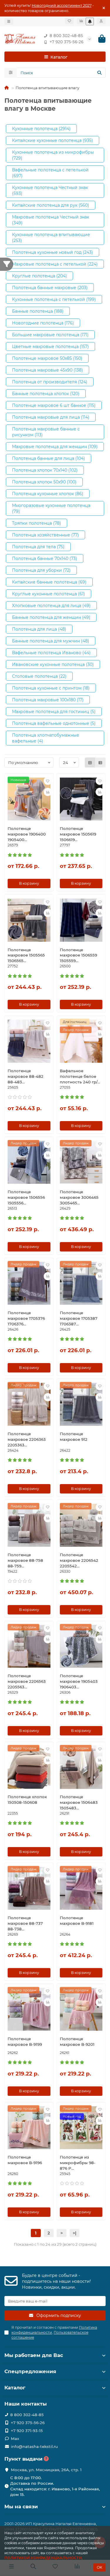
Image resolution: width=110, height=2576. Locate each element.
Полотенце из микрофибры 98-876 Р (78, 2163)
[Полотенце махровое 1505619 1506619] (81, 799)
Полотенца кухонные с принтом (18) (51, 688)
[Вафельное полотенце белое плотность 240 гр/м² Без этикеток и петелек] (81, 1041)
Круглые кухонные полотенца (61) (49, 594)
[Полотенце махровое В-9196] (29, 2128)
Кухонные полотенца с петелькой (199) (54, 299)
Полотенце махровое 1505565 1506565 (26, 955)
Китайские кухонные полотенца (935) (53, 140)
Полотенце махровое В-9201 (77, 2042)
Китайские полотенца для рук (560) (51, 205)
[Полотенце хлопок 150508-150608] (29, 1767)
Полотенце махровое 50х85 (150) (47, 358)
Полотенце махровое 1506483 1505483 (79, 1802)
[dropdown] (9, 21)
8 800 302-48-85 (66, 36)
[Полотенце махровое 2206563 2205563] (29, 1646)
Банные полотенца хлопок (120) (46, 394)
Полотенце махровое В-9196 (25, 2160)
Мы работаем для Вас (34, 2355)
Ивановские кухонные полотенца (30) (53, 664)
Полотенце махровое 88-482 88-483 (26, 1076)
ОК (99, 2567)
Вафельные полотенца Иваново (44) (51, 653)
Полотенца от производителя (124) (50, 382)
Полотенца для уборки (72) (41, 570)
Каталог (15, 2388)
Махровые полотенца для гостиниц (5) (54, 712)
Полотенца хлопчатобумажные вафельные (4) (46, 738)
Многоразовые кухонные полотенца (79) (51, 508)
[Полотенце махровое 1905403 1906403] (81, 1646)
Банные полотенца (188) (38, 311)
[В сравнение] (48, 792)
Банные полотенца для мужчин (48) (51, 641)
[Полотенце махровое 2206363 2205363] (29, 1404)
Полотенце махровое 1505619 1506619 (78, 834)
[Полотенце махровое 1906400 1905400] (29, 799)
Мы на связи (21, 2507)
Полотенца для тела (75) (38, 547)
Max (15, 2439)
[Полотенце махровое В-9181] (81, 1888)
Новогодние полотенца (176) (43, 323)
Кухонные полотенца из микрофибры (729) (53, 155)
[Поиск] (99, 73)
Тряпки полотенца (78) (37, 523)
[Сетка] (90, 762)
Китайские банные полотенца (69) (49, 582)
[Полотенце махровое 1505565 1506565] (29, 920)
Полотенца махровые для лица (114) (51, 417)
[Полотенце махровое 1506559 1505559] (81, 920)
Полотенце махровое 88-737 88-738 (25, 1923)
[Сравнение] (81, 21)
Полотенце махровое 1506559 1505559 (78, 955)
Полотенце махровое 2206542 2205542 (79, 1560)
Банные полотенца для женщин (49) (51, 617)
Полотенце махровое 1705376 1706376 (26, 1318)
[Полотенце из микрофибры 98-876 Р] (81, 2128)
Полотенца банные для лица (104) (49, 458)
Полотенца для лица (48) (39, 629)
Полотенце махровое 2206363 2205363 (27, 1439)
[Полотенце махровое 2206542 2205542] (81, 1525)
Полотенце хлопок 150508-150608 (27, 1800)
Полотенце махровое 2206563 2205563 (27, 1681)
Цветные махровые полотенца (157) (50, 347)
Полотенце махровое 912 (74, 1437)
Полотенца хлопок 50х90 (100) (44, 482)
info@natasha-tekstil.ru (34, 2446)
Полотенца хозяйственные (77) (45, 535)
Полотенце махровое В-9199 (25, 2042)
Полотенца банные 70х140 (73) (45, 558)
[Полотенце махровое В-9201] (81, 2009)
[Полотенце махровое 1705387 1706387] (81, 1283)
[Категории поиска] (11, 73)
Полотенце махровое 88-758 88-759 (25, 1560)
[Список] (100, 762)
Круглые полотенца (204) (39, 276)
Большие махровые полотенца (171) (50, 335)
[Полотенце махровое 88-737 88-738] (29, 1888)
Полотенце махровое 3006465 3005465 (79, 1197)
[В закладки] (48, 781)
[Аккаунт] (101, 21)
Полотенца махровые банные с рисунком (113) (46, 432)
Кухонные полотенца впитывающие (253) (51, 238)
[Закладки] (69, 21)
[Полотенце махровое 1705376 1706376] (29, 1283)
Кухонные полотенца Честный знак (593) (50, 190)
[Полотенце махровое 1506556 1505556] (29, 1162)
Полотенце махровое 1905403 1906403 (79, 1681)
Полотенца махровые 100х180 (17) (48, 700)
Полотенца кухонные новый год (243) (53, 252)
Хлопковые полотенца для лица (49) (51, 606)
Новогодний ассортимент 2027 (62, 5)
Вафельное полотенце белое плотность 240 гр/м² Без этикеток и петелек (81, 1077)
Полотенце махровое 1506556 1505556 (26, 1197)
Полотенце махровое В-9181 (77, 1921)
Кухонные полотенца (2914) (41, 129)
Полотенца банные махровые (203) (50, 288)
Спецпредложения (30, 2371)
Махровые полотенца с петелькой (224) (55, 264)
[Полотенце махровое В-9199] (29, 2009)
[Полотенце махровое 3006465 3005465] (81, 1162)
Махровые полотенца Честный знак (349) (51, 220)
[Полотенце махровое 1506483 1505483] (81, 1767)
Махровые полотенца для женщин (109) (55, 447)
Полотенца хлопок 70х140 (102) (45, 470)
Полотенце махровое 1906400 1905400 (27, 834)
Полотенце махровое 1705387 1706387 (79, 1318)
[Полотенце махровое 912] (81, 1404)
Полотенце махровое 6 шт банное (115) (54, 405)
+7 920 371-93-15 (27, 2431)
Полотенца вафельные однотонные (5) (54, 723)
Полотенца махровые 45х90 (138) (48, 370)
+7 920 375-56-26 (66, 42)
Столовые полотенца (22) (39, 676)
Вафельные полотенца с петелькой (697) (50, 173)
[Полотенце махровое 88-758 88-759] (29, 1525)
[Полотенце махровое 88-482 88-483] (29, 1041)
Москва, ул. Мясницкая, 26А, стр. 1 (46, 2470)
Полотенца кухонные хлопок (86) (48, 494)
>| (75, 2233)
